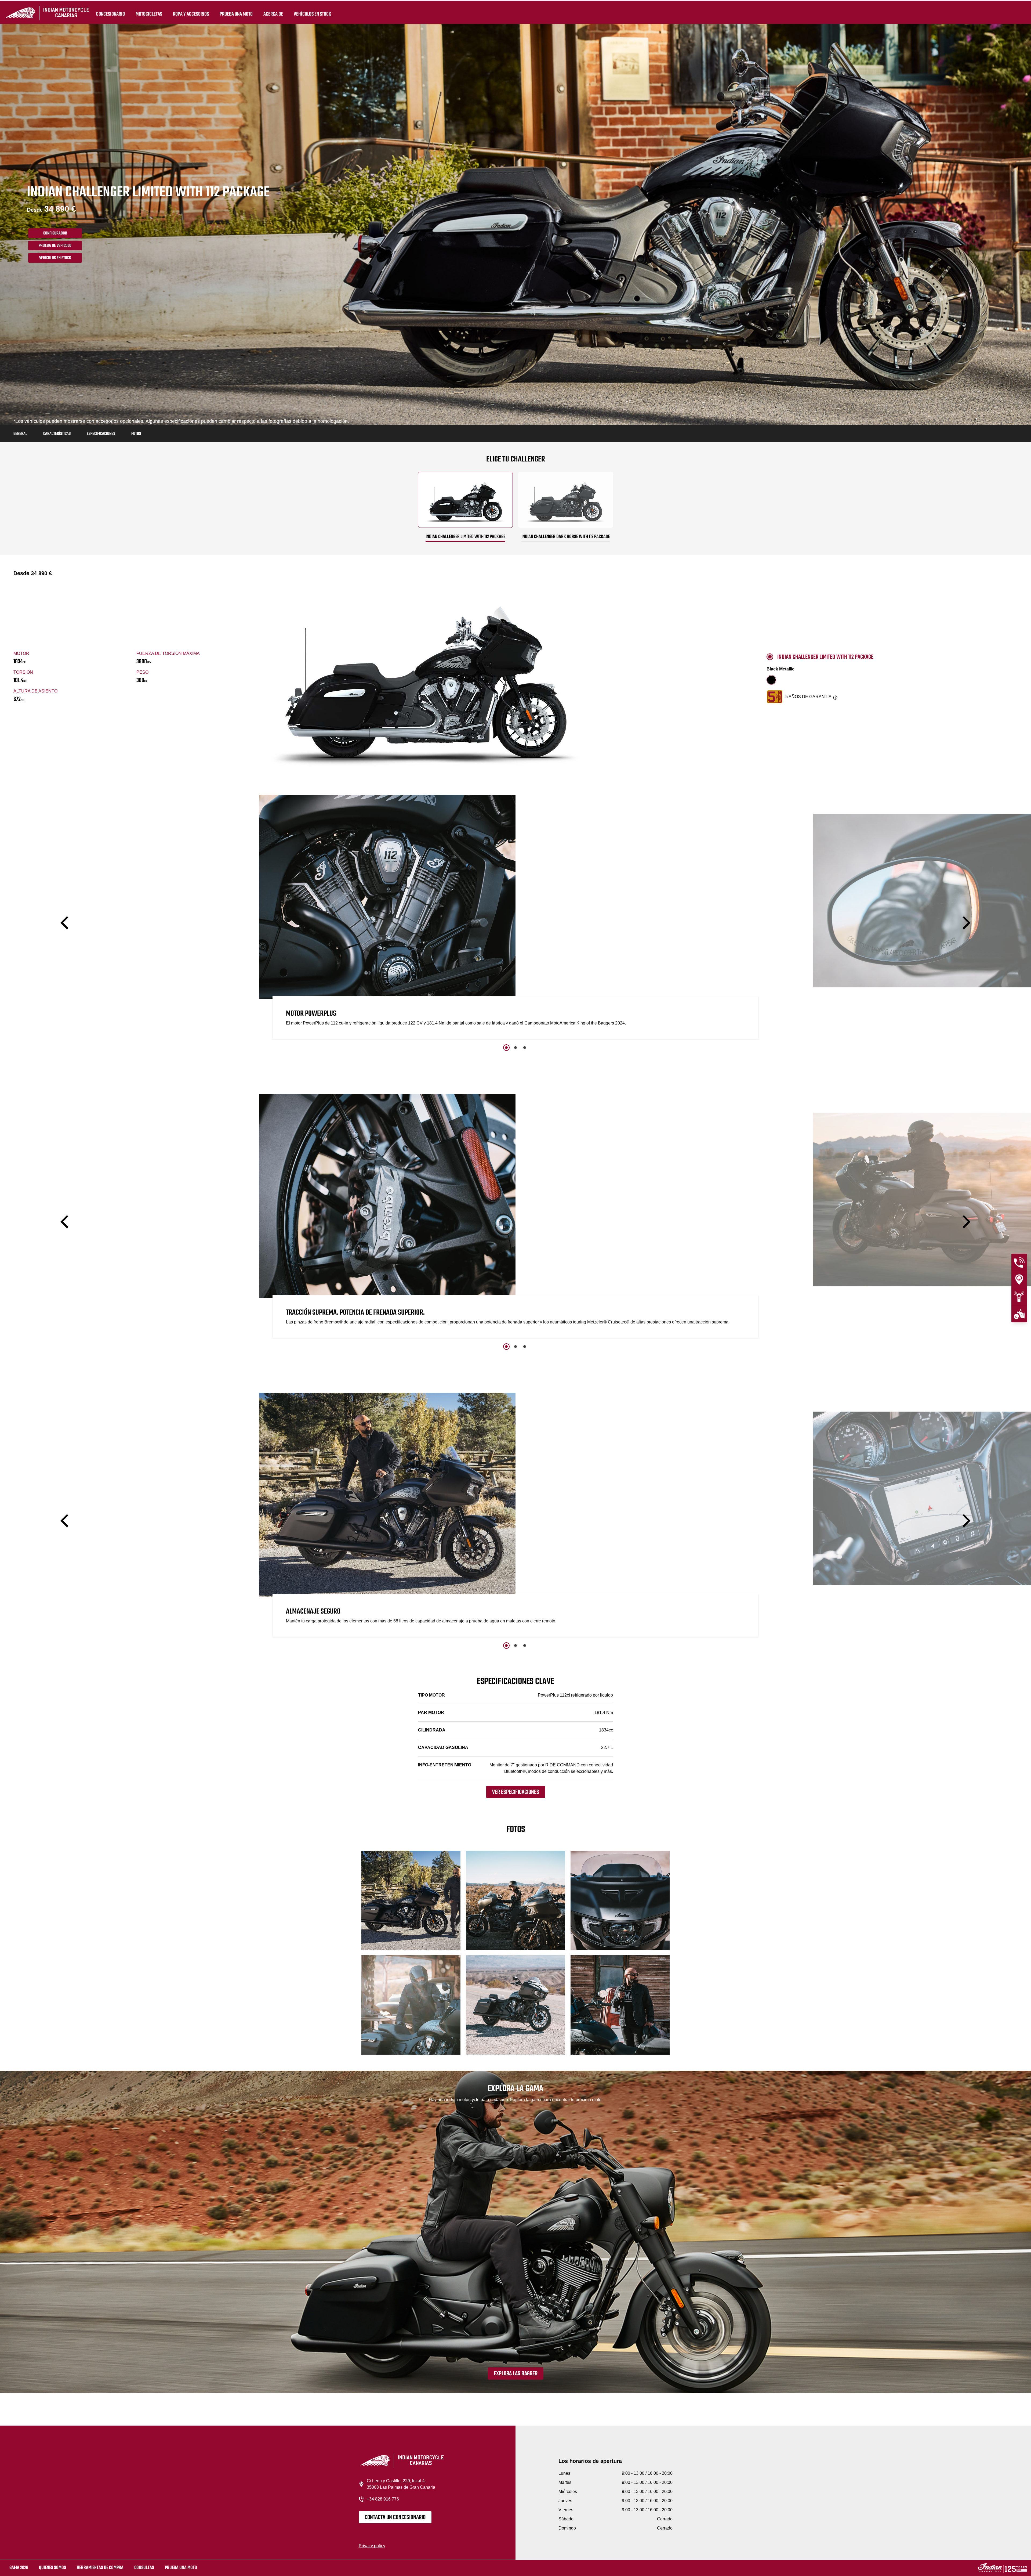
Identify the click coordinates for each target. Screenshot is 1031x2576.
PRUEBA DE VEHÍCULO (55, 246)
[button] (66, 923)
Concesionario (110, 14)
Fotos (136, 434)
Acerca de (273, 14)
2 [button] (515, 1048)
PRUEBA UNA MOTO (236, 14)
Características (57, 434)
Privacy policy (372, 2546)
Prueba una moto (181, 2568)
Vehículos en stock (312, 14)
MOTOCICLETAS (149, 14)
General (20, 434)
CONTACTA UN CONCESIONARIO (395, 2517)
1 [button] (506, 1048)
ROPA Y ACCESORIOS (191, 14)
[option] (515, 918)
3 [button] (525, 1048)
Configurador (55, 233)
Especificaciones (101, 434)
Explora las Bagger (516, 2374)
